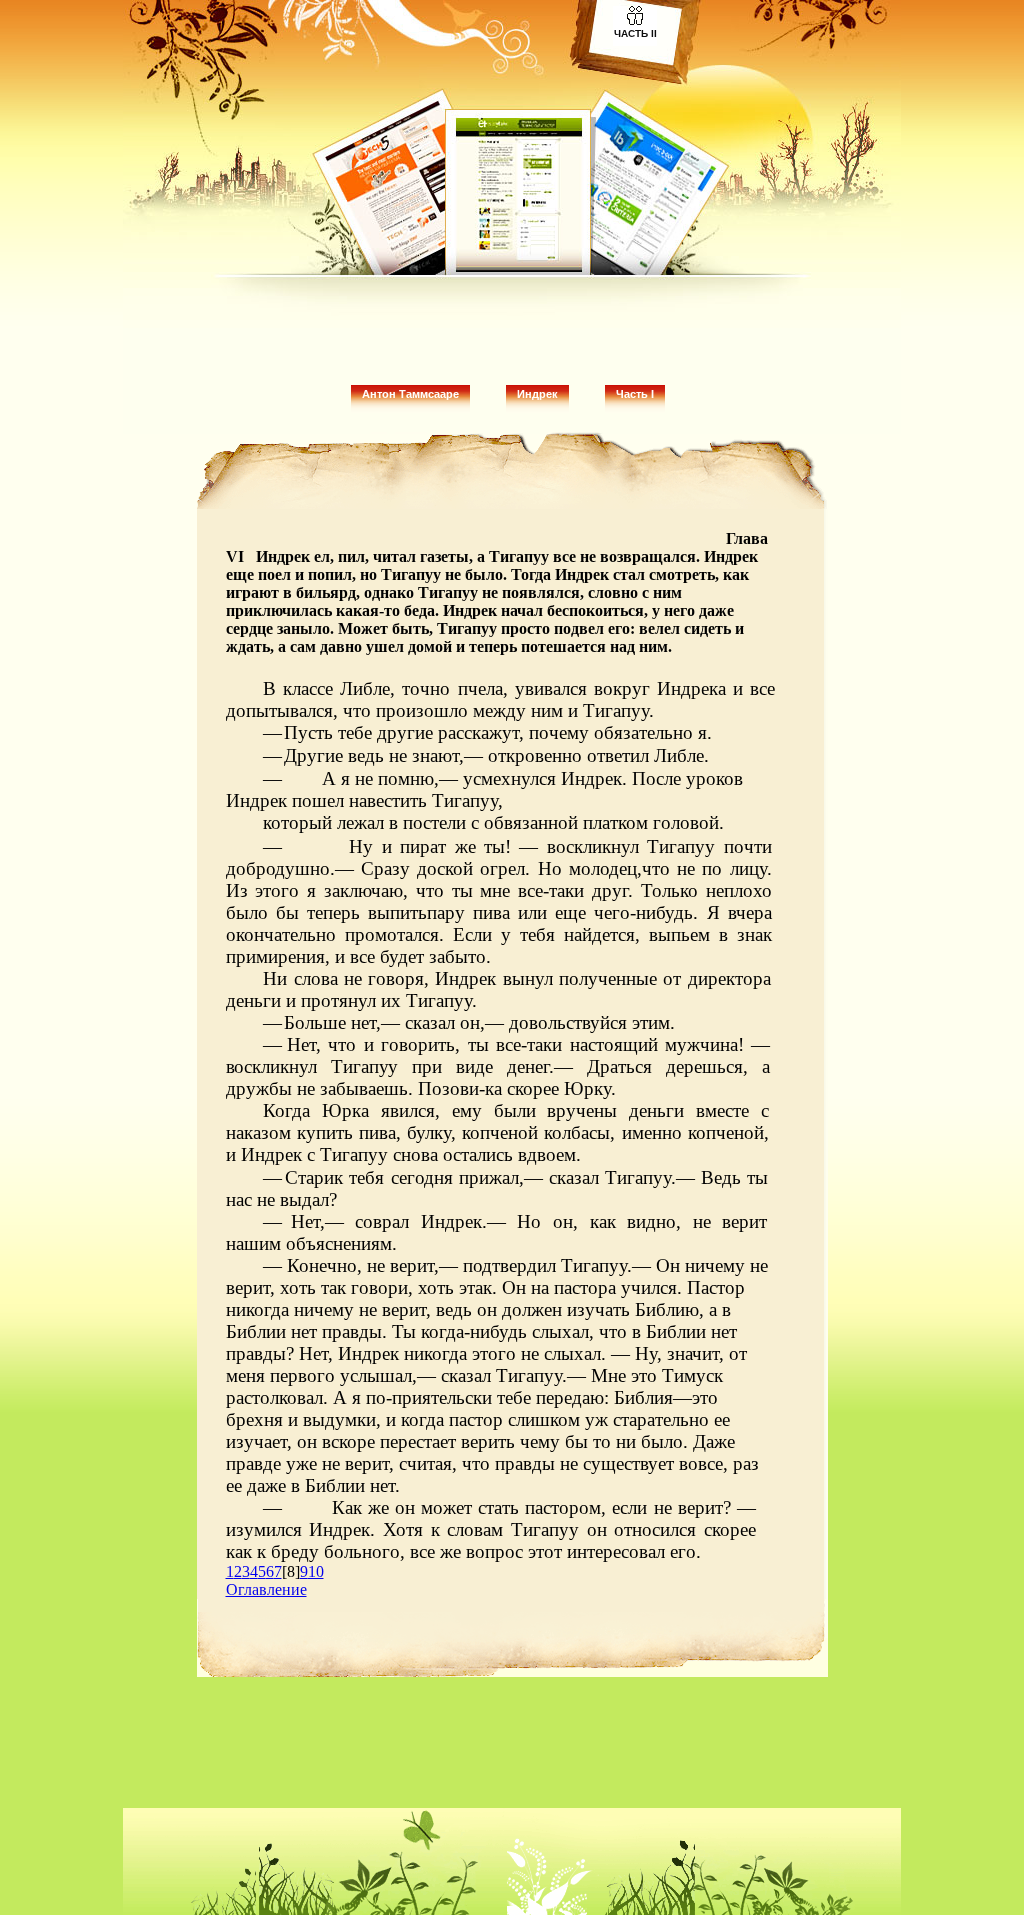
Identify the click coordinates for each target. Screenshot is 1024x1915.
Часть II (635, 33)
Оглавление (266, 1589)
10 (316, 1571)
